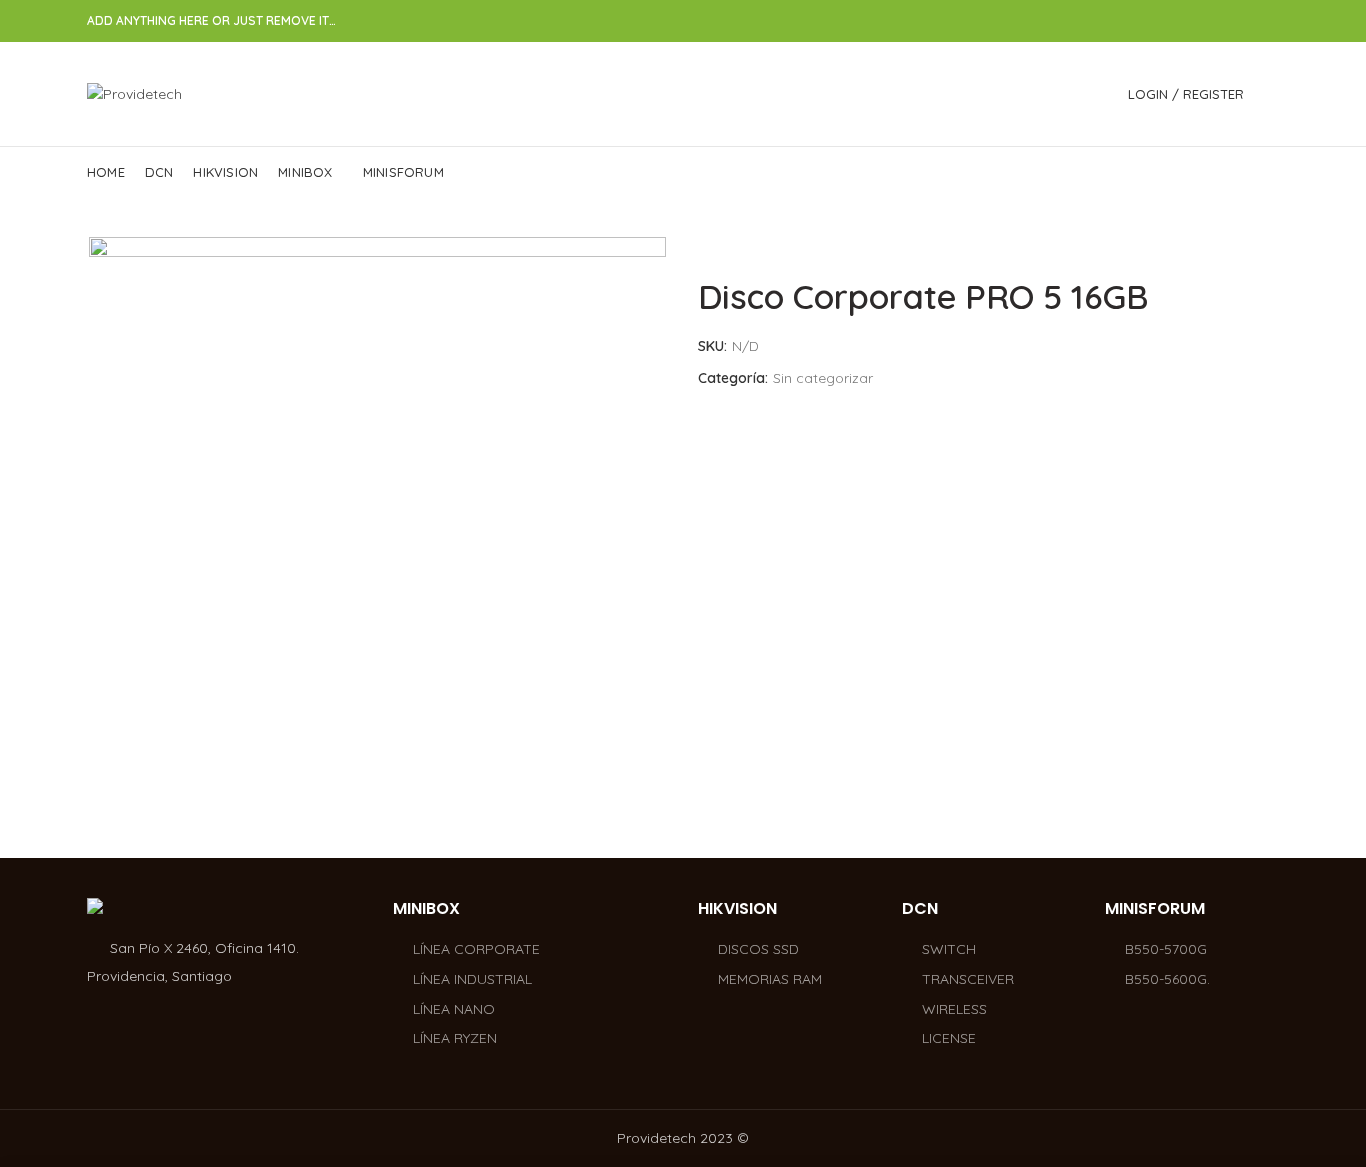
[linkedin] (1244, 21)
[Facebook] (1175, 21)
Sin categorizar (823, 378)
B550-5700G (1166, 949)
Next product (1269, 247)
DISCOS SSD (758, 949)
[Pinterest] (1221, 21)
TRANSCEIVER (968, 979)
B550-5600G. (1167, 979)
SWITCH (949, 949)
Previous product (1229, 247)
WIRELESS (954, 1009)
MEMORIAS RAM (770, 979)
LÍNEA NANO (454, 1009)
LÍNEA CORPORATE (476, 949)
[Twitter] (1198, 21)
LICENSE (949, 1038)
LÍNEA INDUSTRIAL (472, 979)
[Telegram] (1267, 21)
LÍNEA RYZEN (455, 1038)
